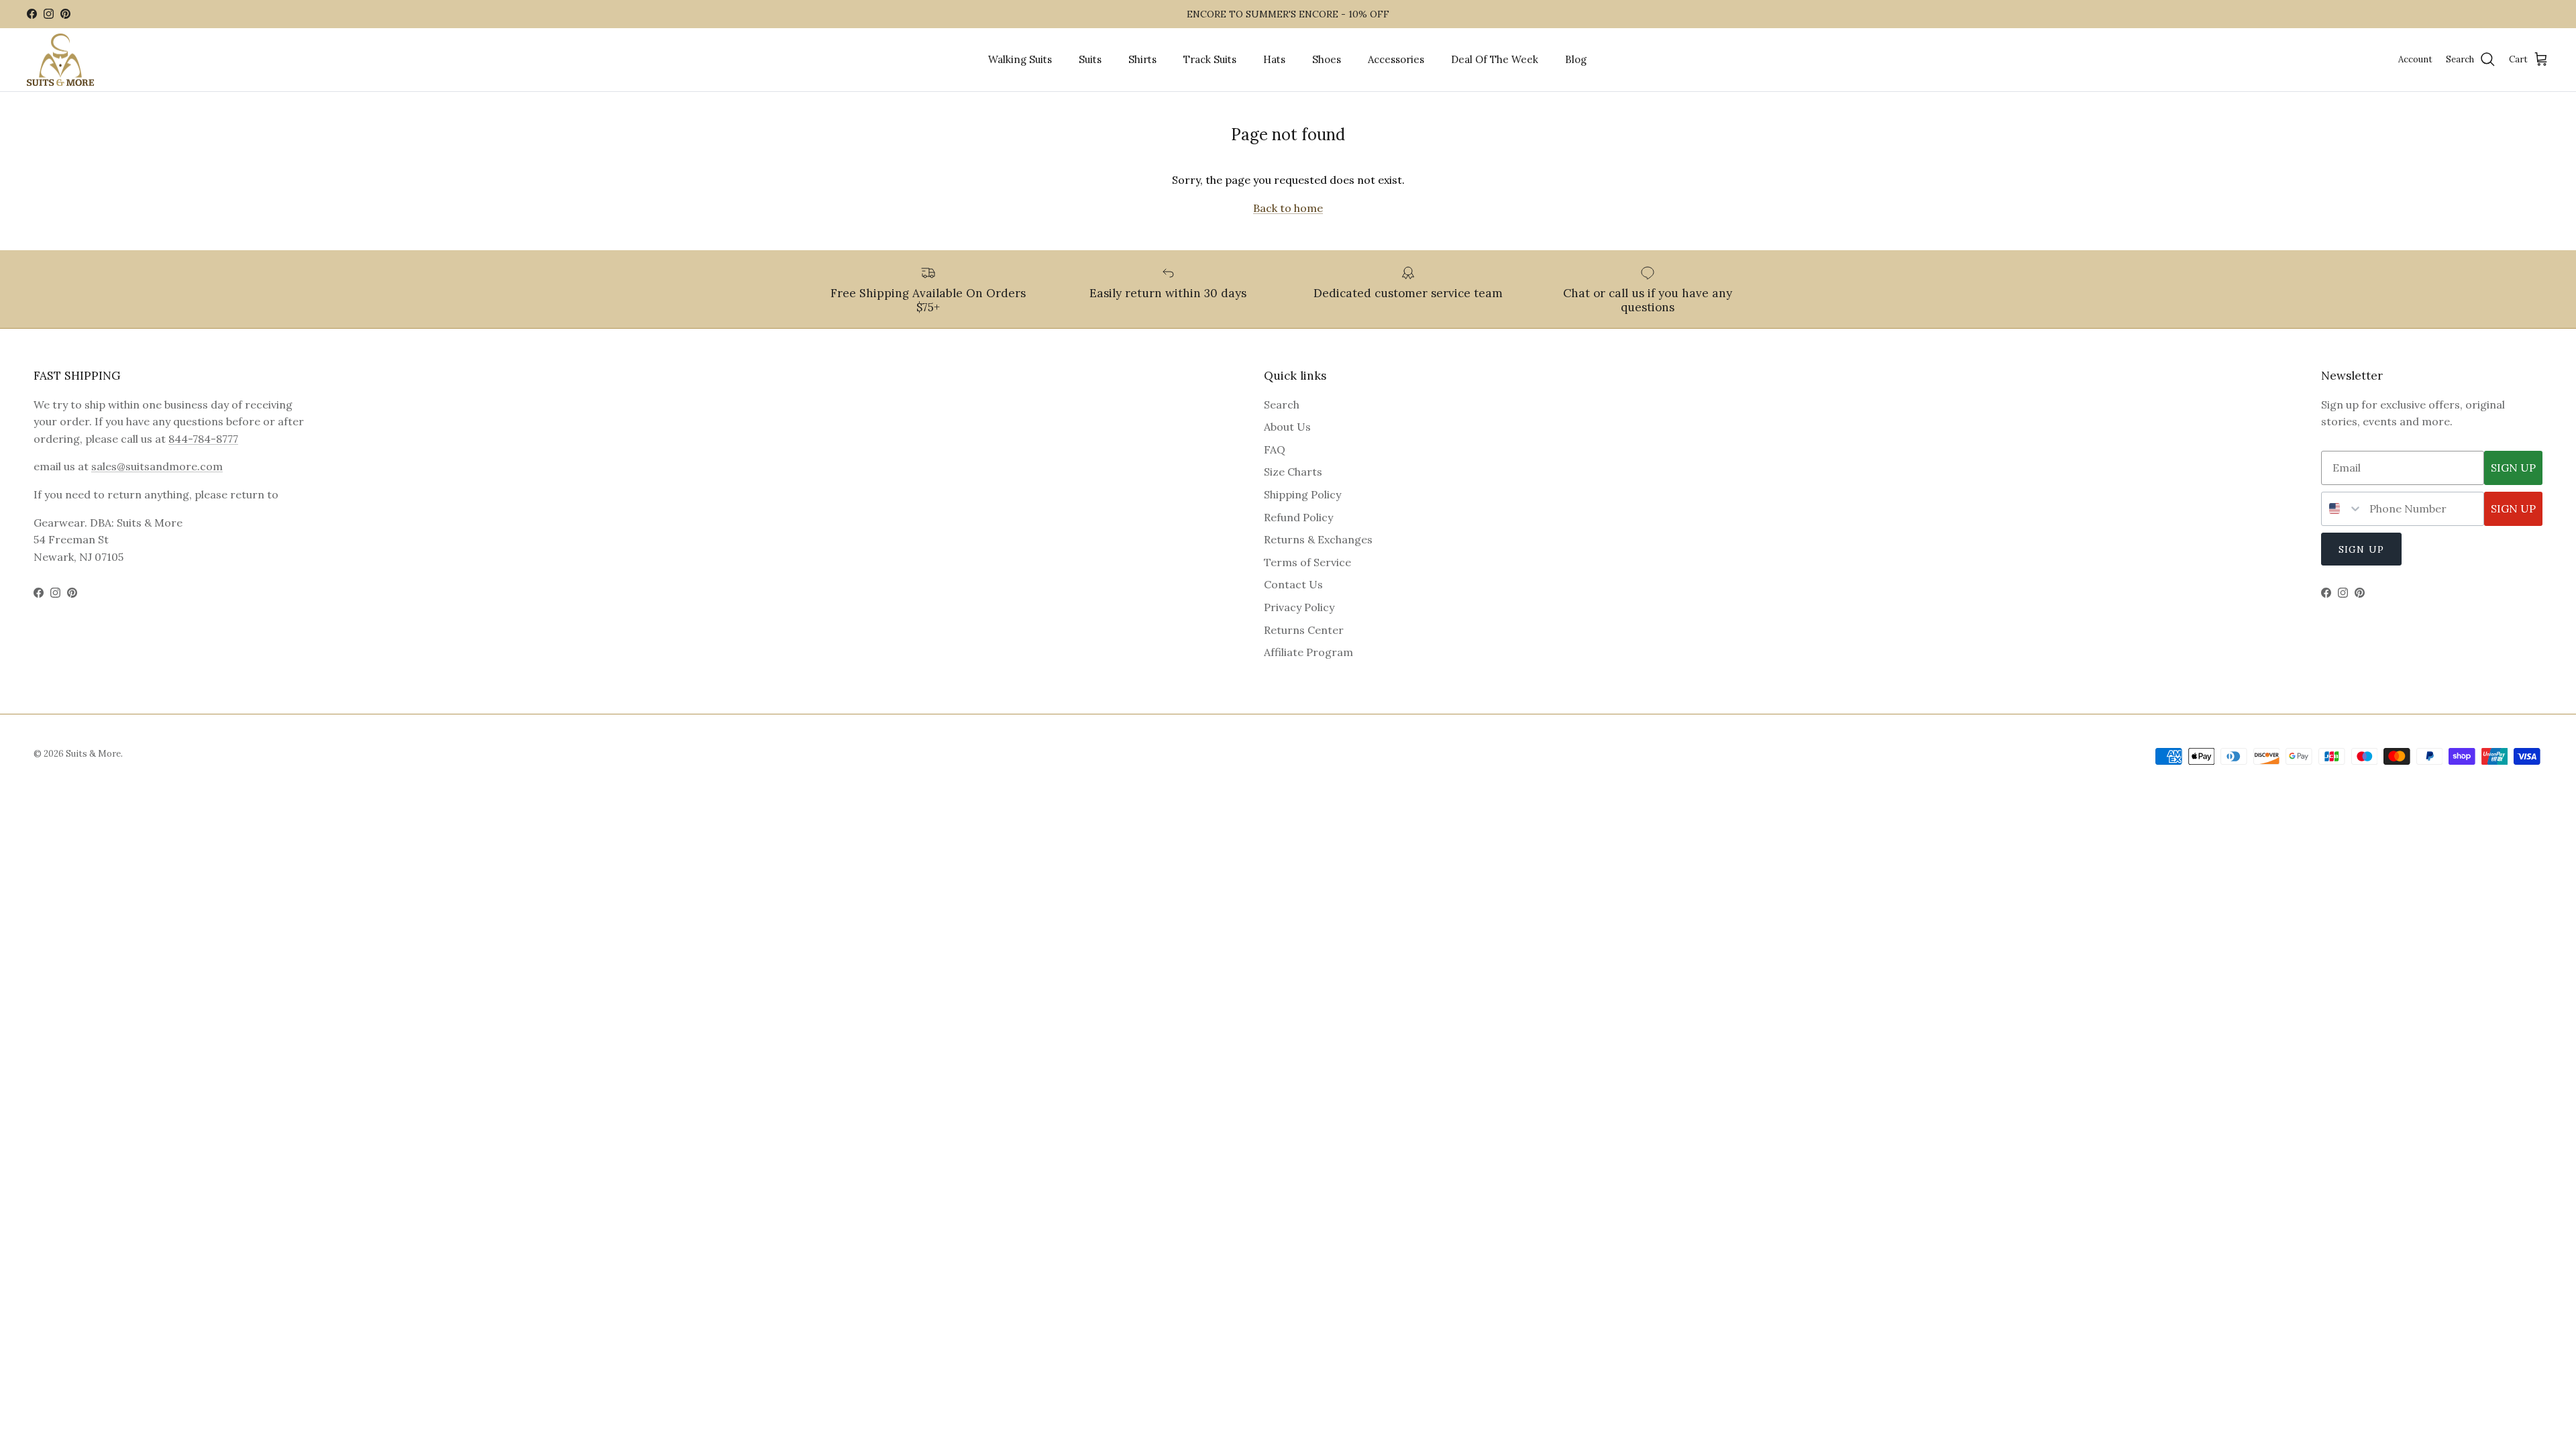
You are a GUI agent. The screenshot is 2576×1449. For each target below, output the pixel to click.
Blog (1576, 59)
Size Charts (1293, 472)
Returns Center (1304, 630)
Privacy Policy (1299, 607)
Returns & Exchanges (1318, 539)
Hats (1274, 59)
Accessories (1396, 59)
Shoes (1327, 59)
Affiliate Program (1308, 652)
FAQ (1275, 449)
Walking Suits (1020, 59)
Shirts (1142, 59)
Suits (1090, 59)
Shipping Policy (1302, 494)
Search (1282, 405)
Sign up (2361, 549)
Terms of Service (1307, 562)
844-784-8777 (203, 439)
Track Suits (1210, 59)
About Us (1287, 427)
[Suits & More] (60, 60)
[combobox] (2342, 509)
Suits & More (93, 754)
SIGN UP (2513, 468)
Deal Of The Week (1495, 59)
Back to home (1288, 208)
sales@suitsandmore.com (157, 466)
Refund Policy (1298, 517)
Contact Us (1293, 584)
